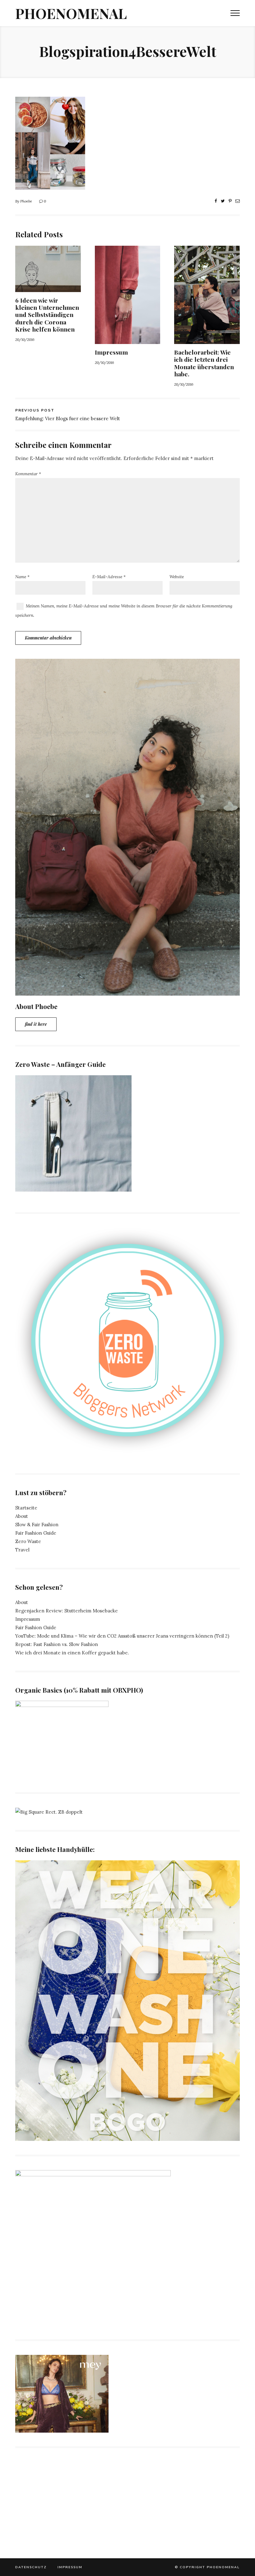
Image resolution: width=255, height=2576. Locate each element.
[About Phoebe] (127, 991)
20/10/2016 (25, 339)
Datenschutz (31, 2567)
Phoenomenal (71, 13)
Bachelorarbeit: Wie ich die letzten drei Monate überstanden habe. (204, 363)
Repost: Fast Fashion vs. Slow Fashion (57, 1644)
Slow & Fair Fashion (37, 1525)
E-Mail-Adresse (109, 577)
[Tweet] (223, 201)
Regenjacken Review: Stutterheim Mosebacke (67, 1611)
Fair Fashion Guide (36, 1533)
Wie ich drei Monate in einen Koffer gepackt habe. (72, 1653)
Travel (22, 1550)
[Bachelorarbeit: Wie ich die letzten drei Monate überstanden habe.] (207, 340)
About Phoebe (36, 1006)
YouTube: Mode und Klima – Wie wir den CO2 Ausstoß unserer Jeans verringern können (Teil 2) (122, 1636)
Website (177, 577)
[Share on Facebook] (216, 201)
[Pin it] (230, 201)
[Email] (238, 201)
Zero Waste (28, 1541)
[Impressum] (128, 340)
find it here (36, 1024)
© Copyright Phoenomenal (207, 2567)
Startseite (26, 1508)
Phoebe (26, 201)
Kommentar (28, 474)
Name (22, 577)
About (22, 1516)
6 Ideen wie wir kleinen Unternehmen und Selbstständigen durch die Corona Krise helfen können (47, 315)
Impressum (111, 352)
